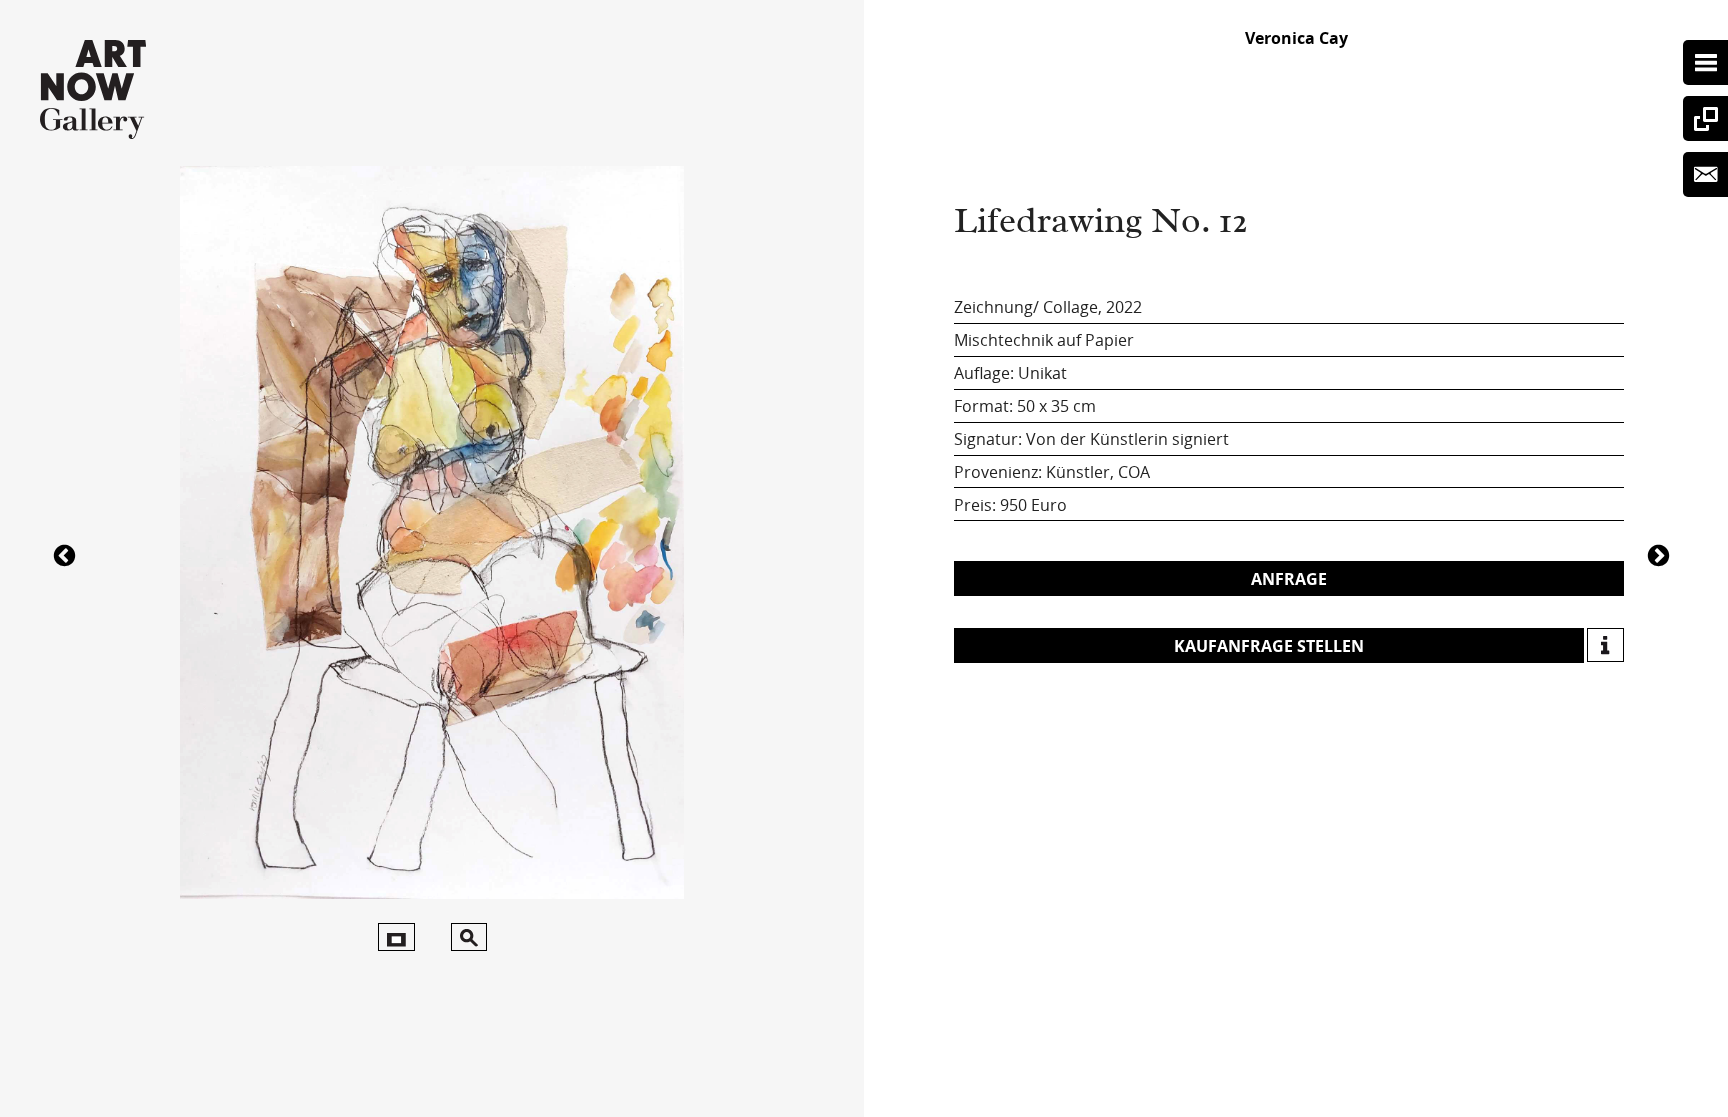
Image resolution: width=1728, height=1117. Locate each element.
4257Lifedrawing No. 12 (67, 554)
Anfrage (1289, 579)
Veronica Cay (1296, 38)
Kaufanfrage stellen (1269, 646)
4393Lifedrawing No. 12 (1661, 554)
